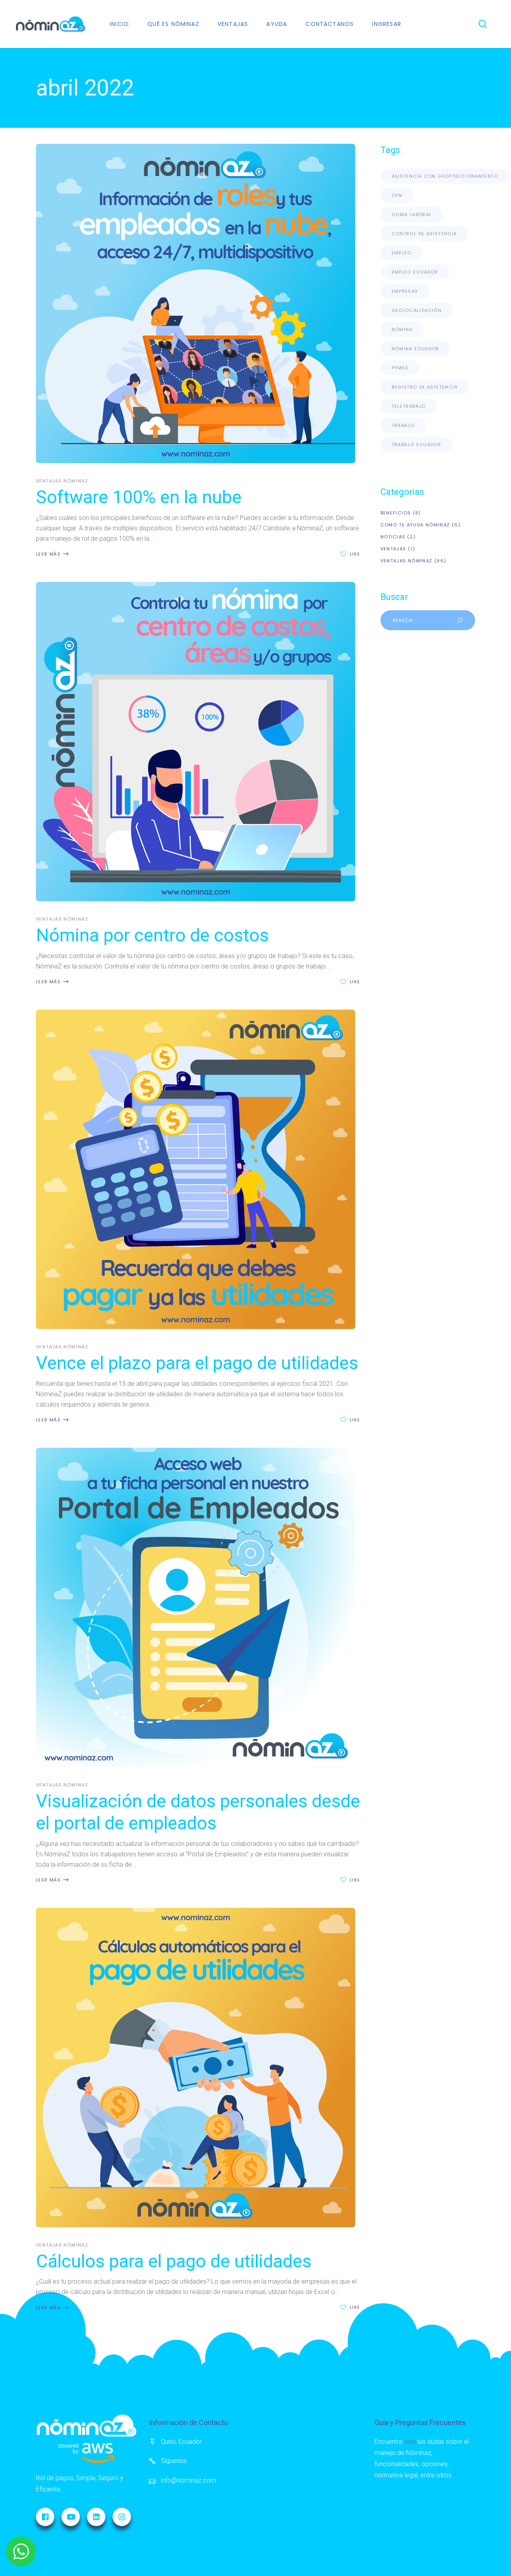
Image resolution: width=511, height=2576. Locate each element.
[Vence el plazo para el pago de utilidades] (198, 1169)
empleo (402, 253)
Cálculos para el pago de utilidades (174, 2261)
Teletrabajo (409, 406)
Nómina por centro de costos (152, 935)
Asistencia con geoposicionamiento (445, 176)
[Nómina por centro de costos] (198, 742)
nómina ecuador (416, 349)
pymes (400, 368)
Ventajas (393, 549)
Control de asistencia (424, 234)
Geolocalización (417, 310)
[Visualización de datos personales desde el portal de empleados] (198, 1608)
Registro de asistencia (425, 387)
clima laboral (412, 214)
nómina (402, 329)
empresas (405, 291)
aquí (410, 2442)
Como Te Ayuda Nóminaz (415, 525)
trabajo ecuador (417, 445)
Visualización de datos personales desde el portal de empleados (198, 1812)
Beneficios (396, 513)
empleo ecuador (415, 272)
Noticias (393, 537)
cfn (397, 195)
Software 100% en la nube (139, 497)
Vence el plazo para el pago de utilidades (197, 1363)
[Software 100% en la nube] (198, 304)
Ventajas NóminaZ (62, 481)
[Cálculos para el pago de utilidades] (198, 2068)
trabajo (403, 425)
